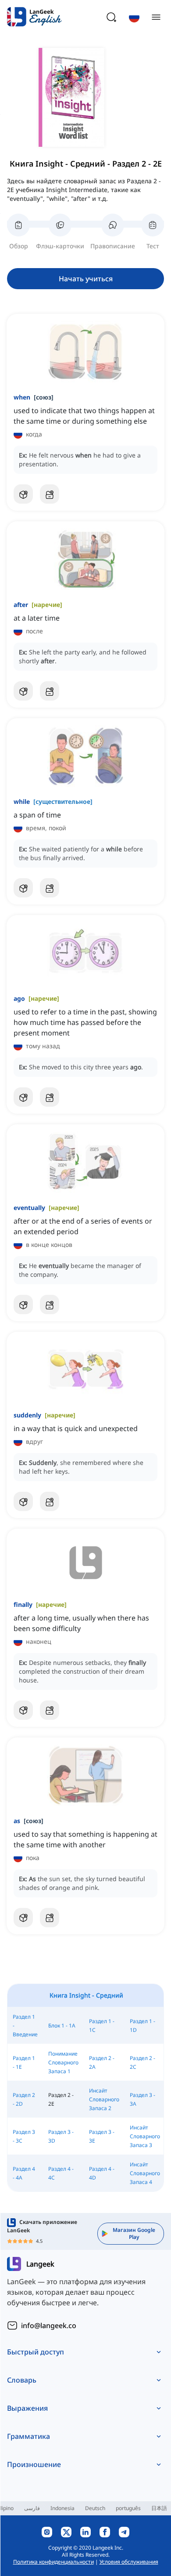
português (128, 2508)
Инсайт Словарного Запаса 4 (145, 2173)
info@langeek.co (49, 2325)
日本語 (159, 2508)
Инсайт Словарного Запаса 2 (104, 2099)
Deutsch (95, 2508)
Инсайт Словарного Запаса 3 (145, 2136)
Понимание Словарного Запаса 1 (63, 2062)
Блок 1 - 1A (62, 2026)
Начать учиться (86, 279)
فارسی (32, 2508)
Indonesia (62, 2508)
